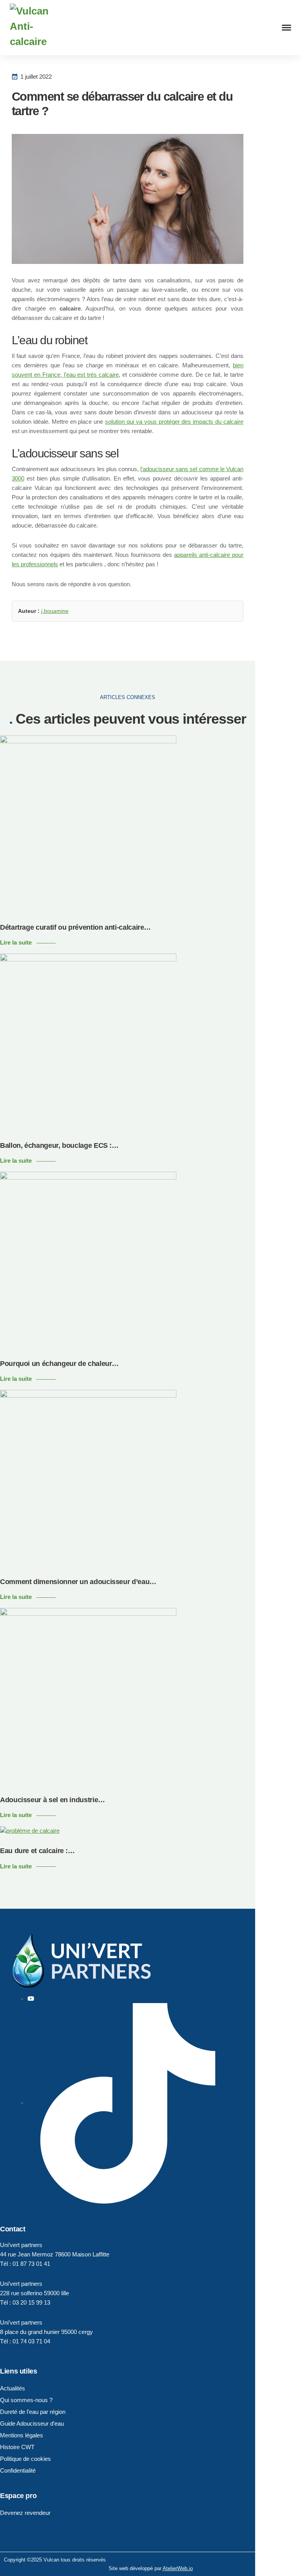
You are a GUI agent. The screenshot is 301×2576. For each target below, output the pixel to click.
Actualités (13, 2388)
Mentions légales (22, 2435)
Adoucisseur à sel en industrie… (53, 1800)
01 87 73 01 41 (31, 2264)
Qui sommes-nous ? (26, 2400)
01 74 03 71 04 (31, 2341)
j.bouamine (55, 611)
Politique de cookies (25, 2459)
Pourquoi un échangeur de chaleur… (59, 1364)
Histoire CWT (17, 2447)
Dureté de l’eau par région (33, 2412)
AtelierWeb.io (178, 2568)
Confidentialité (18, 2470)
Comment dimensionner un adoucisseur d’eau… (78, 1582)
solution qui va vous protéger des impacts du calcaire (174, 422)
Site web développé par (136, 2568)
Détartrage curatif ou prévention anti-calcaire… (75, 927)
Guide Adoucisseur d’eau (32, 2423)
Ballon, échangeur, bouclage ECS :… (59, 1145)
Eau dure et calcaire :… (37, 1851)
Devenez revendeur (25, 2513)
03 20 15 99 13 (31, 2302)
